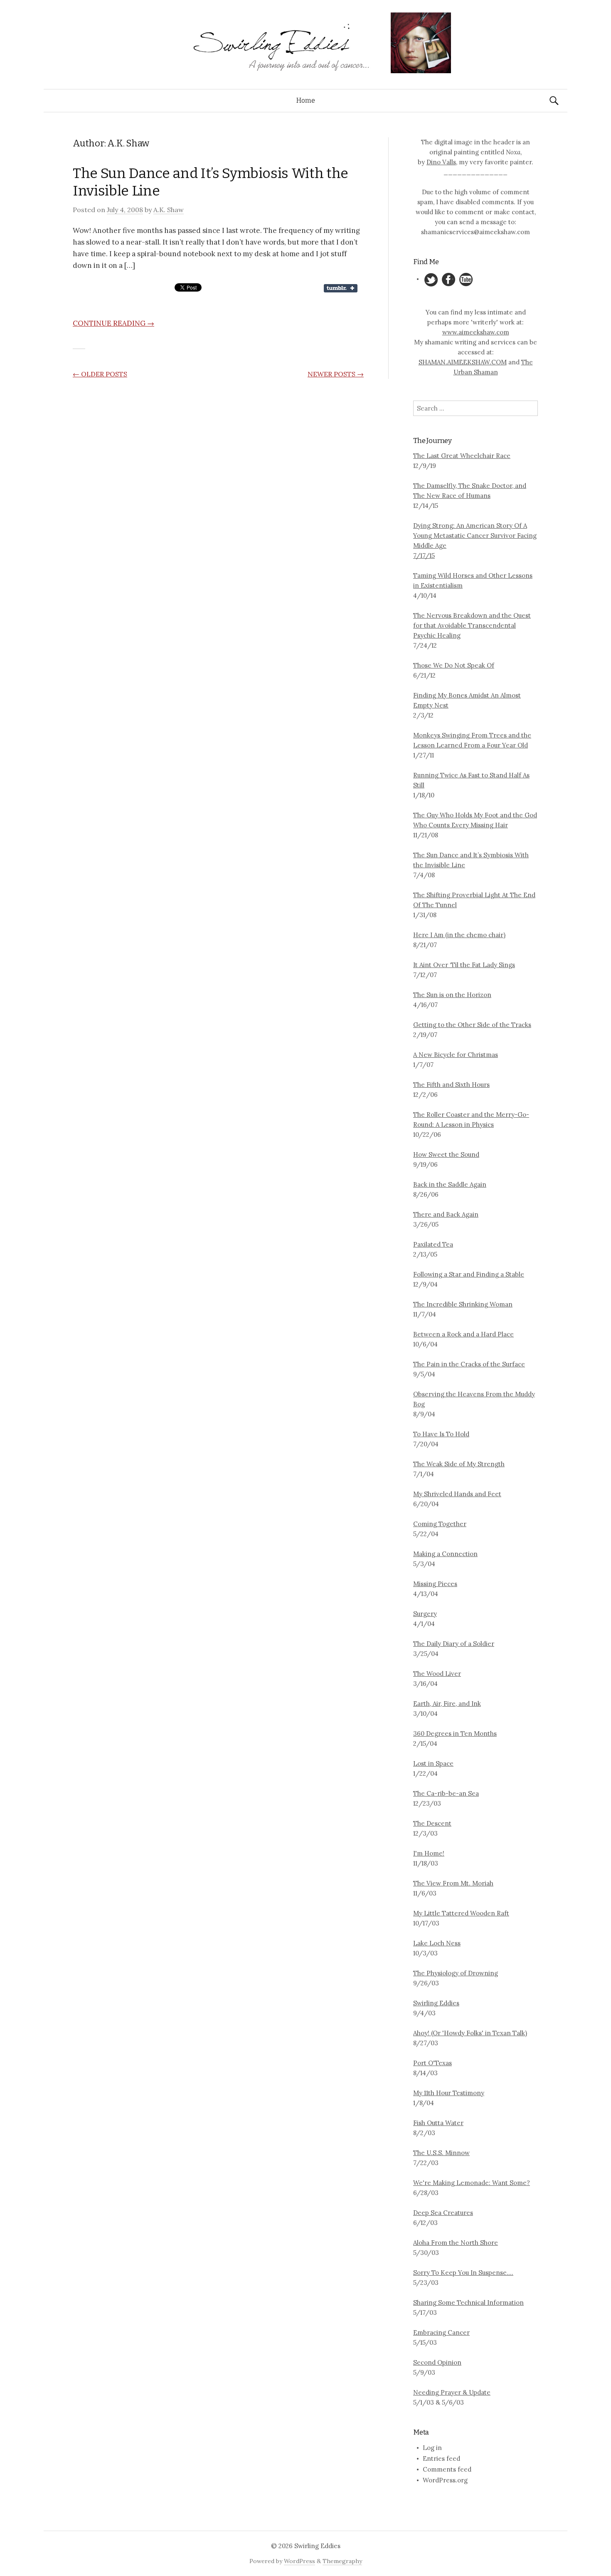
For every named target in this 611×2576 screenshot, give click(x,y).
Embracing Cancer (441, 2332)
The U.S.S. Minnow (441, 2153)
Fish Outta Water (438, 2123)
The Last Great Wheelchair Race (462, 456)
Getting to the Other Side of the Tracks (472, 1025)
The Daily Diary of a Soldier (454, 1644)
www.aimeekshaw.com (476, 332)
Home (306, 100)
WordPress (299, 2561)
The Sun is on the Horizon (452, 995)
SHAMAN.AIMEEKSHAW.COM (463, 362)
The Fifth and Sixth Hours (451, 1085)
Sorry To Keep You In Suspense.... (463, 2273)
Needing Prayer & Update (452, 2392)
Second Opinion (437, 2362)
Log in (432, 2448)
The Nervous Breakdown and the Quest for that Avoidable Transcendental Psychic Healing (472, 625)
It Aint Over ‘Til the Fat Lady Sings (464, 965)
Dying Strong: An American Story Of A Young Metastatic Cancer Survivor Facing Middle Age (475, 536)
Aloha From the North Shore (456, 2243)
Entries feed (441, 2458)
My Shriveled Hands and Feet (457, 1494)
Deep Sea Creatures (443, 2213)
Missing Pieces (435, 1584)
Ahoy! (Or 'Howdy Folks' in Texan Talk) (470, 2033)
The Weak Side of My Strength (459, 1464)
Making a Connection (445, 1554)
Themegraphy (342, 2561)
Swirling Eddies (436, 2003)
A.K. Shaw (169, 210)
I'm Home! (429, 1853)
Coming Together (440, 1524)
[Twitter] (431, 279)
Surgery (425, 1614)
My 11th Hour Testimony (449, 2093)
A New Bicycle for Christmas (456, 1055)
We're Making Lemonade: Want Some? (472, 2183)
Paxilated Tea (433, 1244)
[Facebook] (449, 279)
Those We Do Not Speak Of (454, 665)
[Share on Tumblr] (341, 287)
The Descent (432, 1823)
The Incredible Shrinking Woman (463, 1304)
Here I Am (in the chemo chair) (459, 935)
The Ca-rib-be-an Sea (446, 1793)
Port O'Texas (432, 2063)
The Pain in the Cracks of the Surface (469, 1364)
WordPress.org (445, 2480)
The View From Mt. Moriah (453, 1883)
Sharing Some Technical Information (468, 2303)
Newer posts (336, 374)
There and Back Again (446, 1214)
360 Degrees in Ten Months (455, 1733)
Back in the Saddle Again (450, 1184)
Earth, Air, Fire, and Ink (447, 1704)
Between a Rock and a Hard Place (463, 1334)
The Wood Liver (437, 1674)
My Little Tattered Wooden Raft (461, 1913)
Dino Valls (441, 162)
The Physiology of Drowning (456, 1973)
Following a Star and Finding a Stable (469, 1274)
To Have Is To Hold (441, 1434)
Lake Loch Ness (437, 1943)
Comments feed (447, 2469)
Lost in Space (433, 1763)
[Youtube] (466, 279)
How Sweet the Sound (446, 1154)
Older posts (100, 374)
